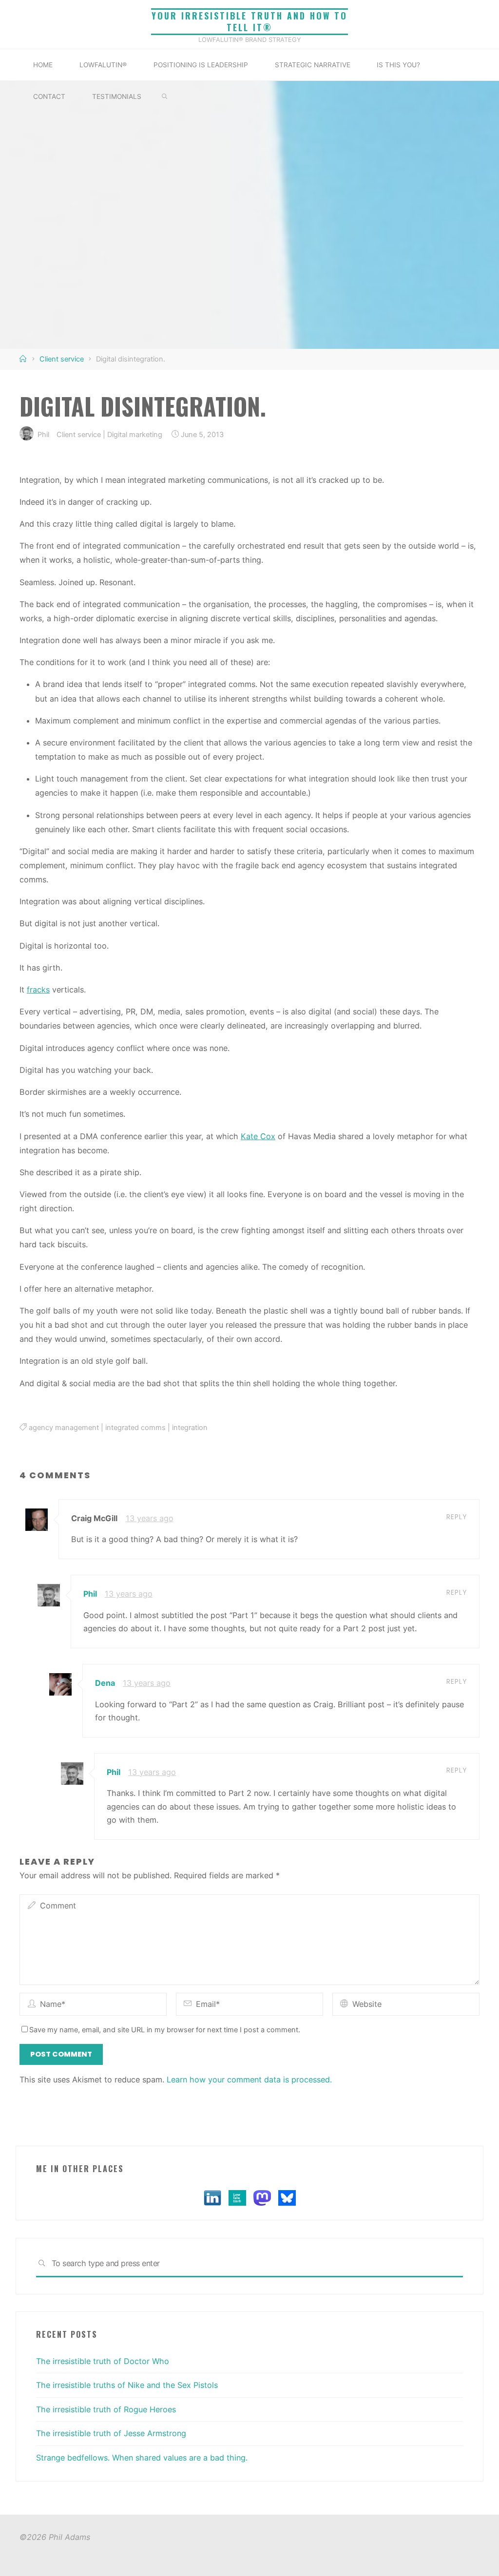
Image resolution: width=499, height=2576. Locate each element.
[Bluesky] (287, 2197)
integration (190, 1428)
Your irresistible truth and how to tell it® (249, 22)
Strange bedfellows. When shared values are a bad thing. (142, 2458)
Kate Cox (258, 1136)
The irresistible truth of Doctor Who (103, 2361)
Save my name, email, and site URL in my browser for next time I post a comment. (165, 2030)
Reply (457, 1517)
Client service (62, 359)
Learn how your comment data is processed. (249, 2080)
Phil (90, 1594)
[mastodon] (262, 2197)
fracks (38, 990)
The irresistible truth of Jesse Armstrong (111, 2433)
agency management (64, 1428)
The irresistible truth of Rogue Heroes (106, 2409)
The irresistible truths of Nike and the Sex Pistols (127, 2385)
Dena (105, 1683)
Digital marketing (135, 434)
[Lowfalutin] (237, 2197)
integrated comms (135, 1428)
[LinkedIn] (212, 2197)
